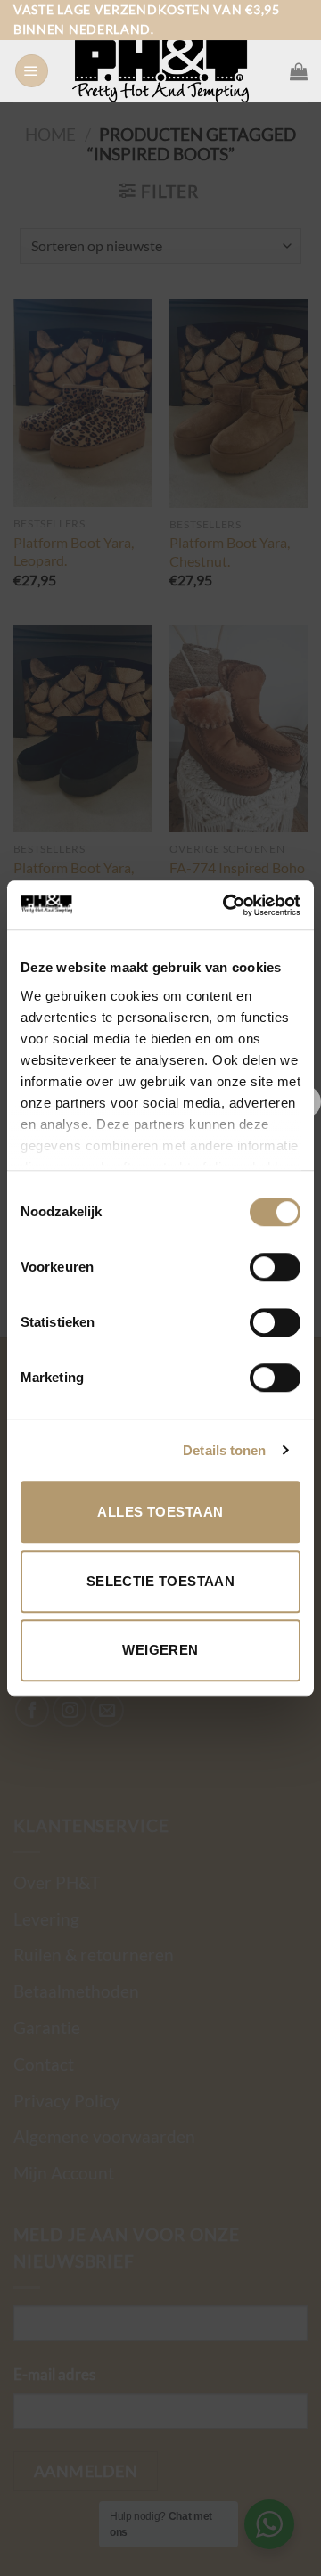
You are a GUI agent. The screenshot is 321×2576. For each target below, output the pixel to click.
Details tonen (224, 1450)
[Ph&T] (160, 71)
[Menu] (32, 71)
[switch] (275, 1267)
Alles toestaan (160, 1512)
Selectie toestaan (161, 1581)
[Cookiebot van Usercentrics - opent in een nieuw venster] (226, 905)
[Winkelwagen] (299, 71)
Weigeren (160, 1650)
